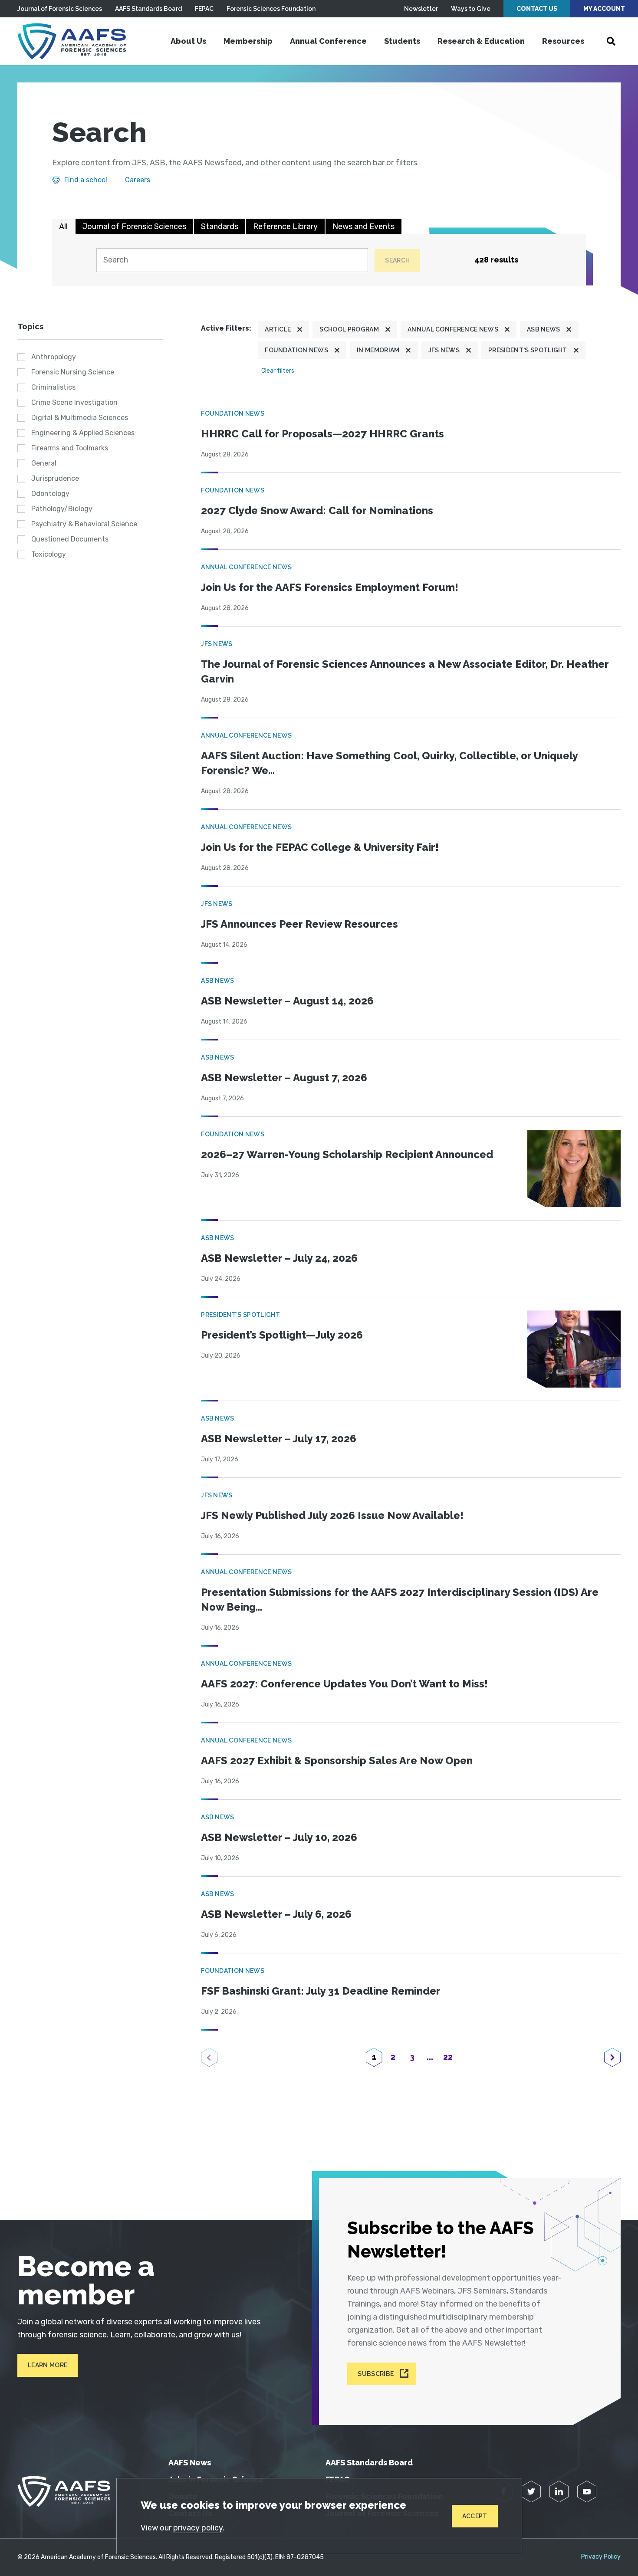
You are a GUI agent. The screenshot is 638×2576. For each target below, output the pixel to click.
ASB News (544, 329)
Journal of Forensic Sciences (60, 9)
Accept (475, 2516)
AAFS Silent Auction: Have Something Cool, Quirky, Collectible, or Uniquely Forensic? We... (389, 763)
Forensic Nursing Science (73, 372)
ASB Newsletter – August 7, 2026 (284, 1078)
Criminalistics (53, 387)
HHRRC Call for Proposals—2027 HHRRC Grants (322, 434)
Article (278, 329)
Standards (220, 226)
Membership (248, 41)
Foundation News (296, 350)
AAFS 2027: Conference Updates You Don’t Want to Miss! (344, 1684)
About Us (188, 41)
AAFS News (190, 2463)
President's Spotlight (528, 350)
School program (349, 329)
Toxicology (49, 554)
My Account (604, 9)
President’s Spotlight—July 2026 (282, 1335)
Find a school (86, 180)
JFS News (444, 350)
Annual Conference (328, 41)
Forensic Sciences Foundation (271, 9)
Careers (138, 180)
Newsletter (421, 9)
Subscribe (376, 2374)
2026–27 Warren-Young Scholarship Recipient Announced (347, 1154)
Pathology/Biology (62, 509)
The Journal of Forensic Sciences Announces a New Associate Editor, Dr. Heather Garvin (405, 671)
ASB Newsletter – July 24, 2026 (279, 1258)
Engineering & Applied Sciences (83, 433)
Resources (563, 41)
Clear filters (278, 371)
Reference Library (285, 226)
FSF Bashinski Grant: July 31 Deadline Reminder (321, 1991)
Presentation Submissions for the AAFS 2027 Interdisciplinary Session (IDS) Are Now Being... (400, 1600)
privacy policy (198, 2528)
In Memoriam (378, 350)
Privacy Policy (601, 2557)
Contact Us (537, 9)
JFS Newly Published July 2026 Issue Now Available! (332, 1515)
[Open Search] (611, 41)
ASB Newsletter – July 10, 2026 (279, 1837)
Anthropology (54, 357)
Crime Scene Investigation (74, 402)
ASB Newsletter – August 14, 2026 (287, 1001)
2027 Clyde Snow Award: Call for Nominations (317, 510)
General (44, 463)
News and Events (363, 226)
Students (402, 41)
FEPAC (204, 9)
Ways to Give (471, 9)
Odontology (50, 494)
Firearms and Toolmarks (70, 448)
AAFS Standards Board (148, 9)
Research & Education (481, 41)
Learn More (48, 2365)
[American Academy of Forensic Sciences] (72, 41)
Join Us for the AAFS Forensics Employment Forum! (330, 587)
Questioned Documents (70, 539)
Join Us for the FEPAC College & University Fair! (320, 847)
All (63, 226)
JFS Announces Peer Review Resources (299, 924)
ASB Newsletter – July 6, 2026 (276, 1914)
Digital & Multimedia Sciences (80, 418)
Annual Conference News (453, 329)
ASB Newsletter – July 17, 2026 (279, 1439)
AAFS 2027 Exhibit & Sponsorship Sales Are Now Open (337, 1761)
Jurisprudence (55, 478)
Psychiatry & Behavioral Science (84, 524)
